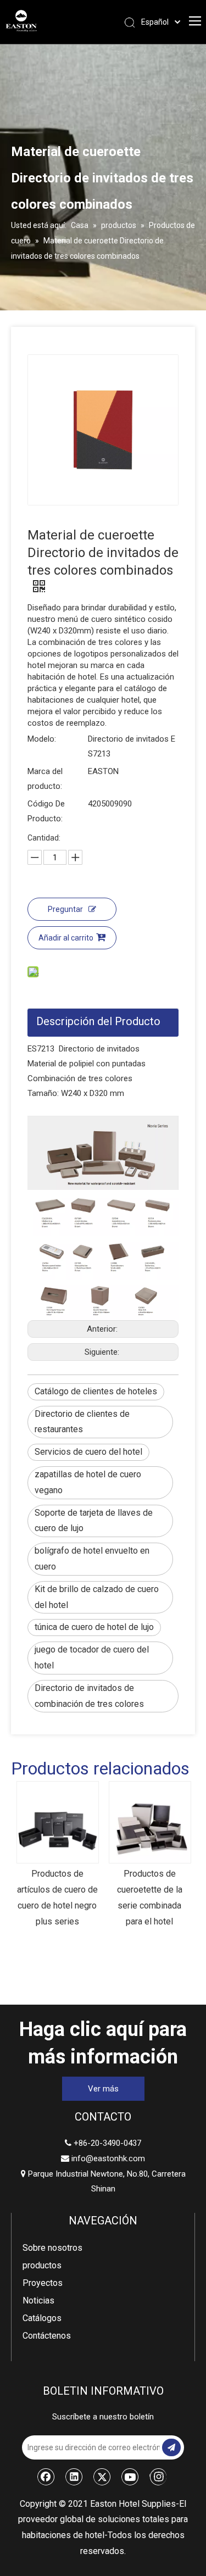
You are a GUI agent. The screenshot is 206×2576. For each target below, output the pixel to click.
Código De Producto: (46, 811)
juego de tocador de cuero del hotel (92, 1657)
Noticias (38, 2300)
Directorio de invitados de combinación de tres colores (89, 1696)
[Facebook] (46, 2477)
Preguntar (65, 909)
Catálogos (42, 2318)
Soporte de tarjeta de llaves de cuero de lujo (94, 1521)
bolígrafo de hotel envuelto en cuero (92, 1559)
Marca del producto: (45, 779)
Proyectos (43, 2283)
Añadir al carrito (66, 938)
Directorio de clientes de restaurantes (82, 1422)
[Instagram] (158, 2477)
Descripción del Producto (98, 1021)
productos (42, 2265)
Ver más (103, 2089)
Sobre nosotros (52, 2248)
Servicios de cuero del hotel (88, 1452)
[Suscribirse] (171, 2447)
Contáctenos (47, 2336)
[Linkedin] (74, 2477)
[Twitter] (102, 2477)
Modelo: (42, 739)
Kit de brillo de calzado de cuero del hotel (97, 1597)
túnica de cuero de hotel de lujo (94, 1627)
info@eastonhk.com (108, 2158)
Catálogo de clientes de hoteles (96, 1391)
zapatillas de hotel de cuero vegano (88, 1482)
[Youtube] (130, 2477)
